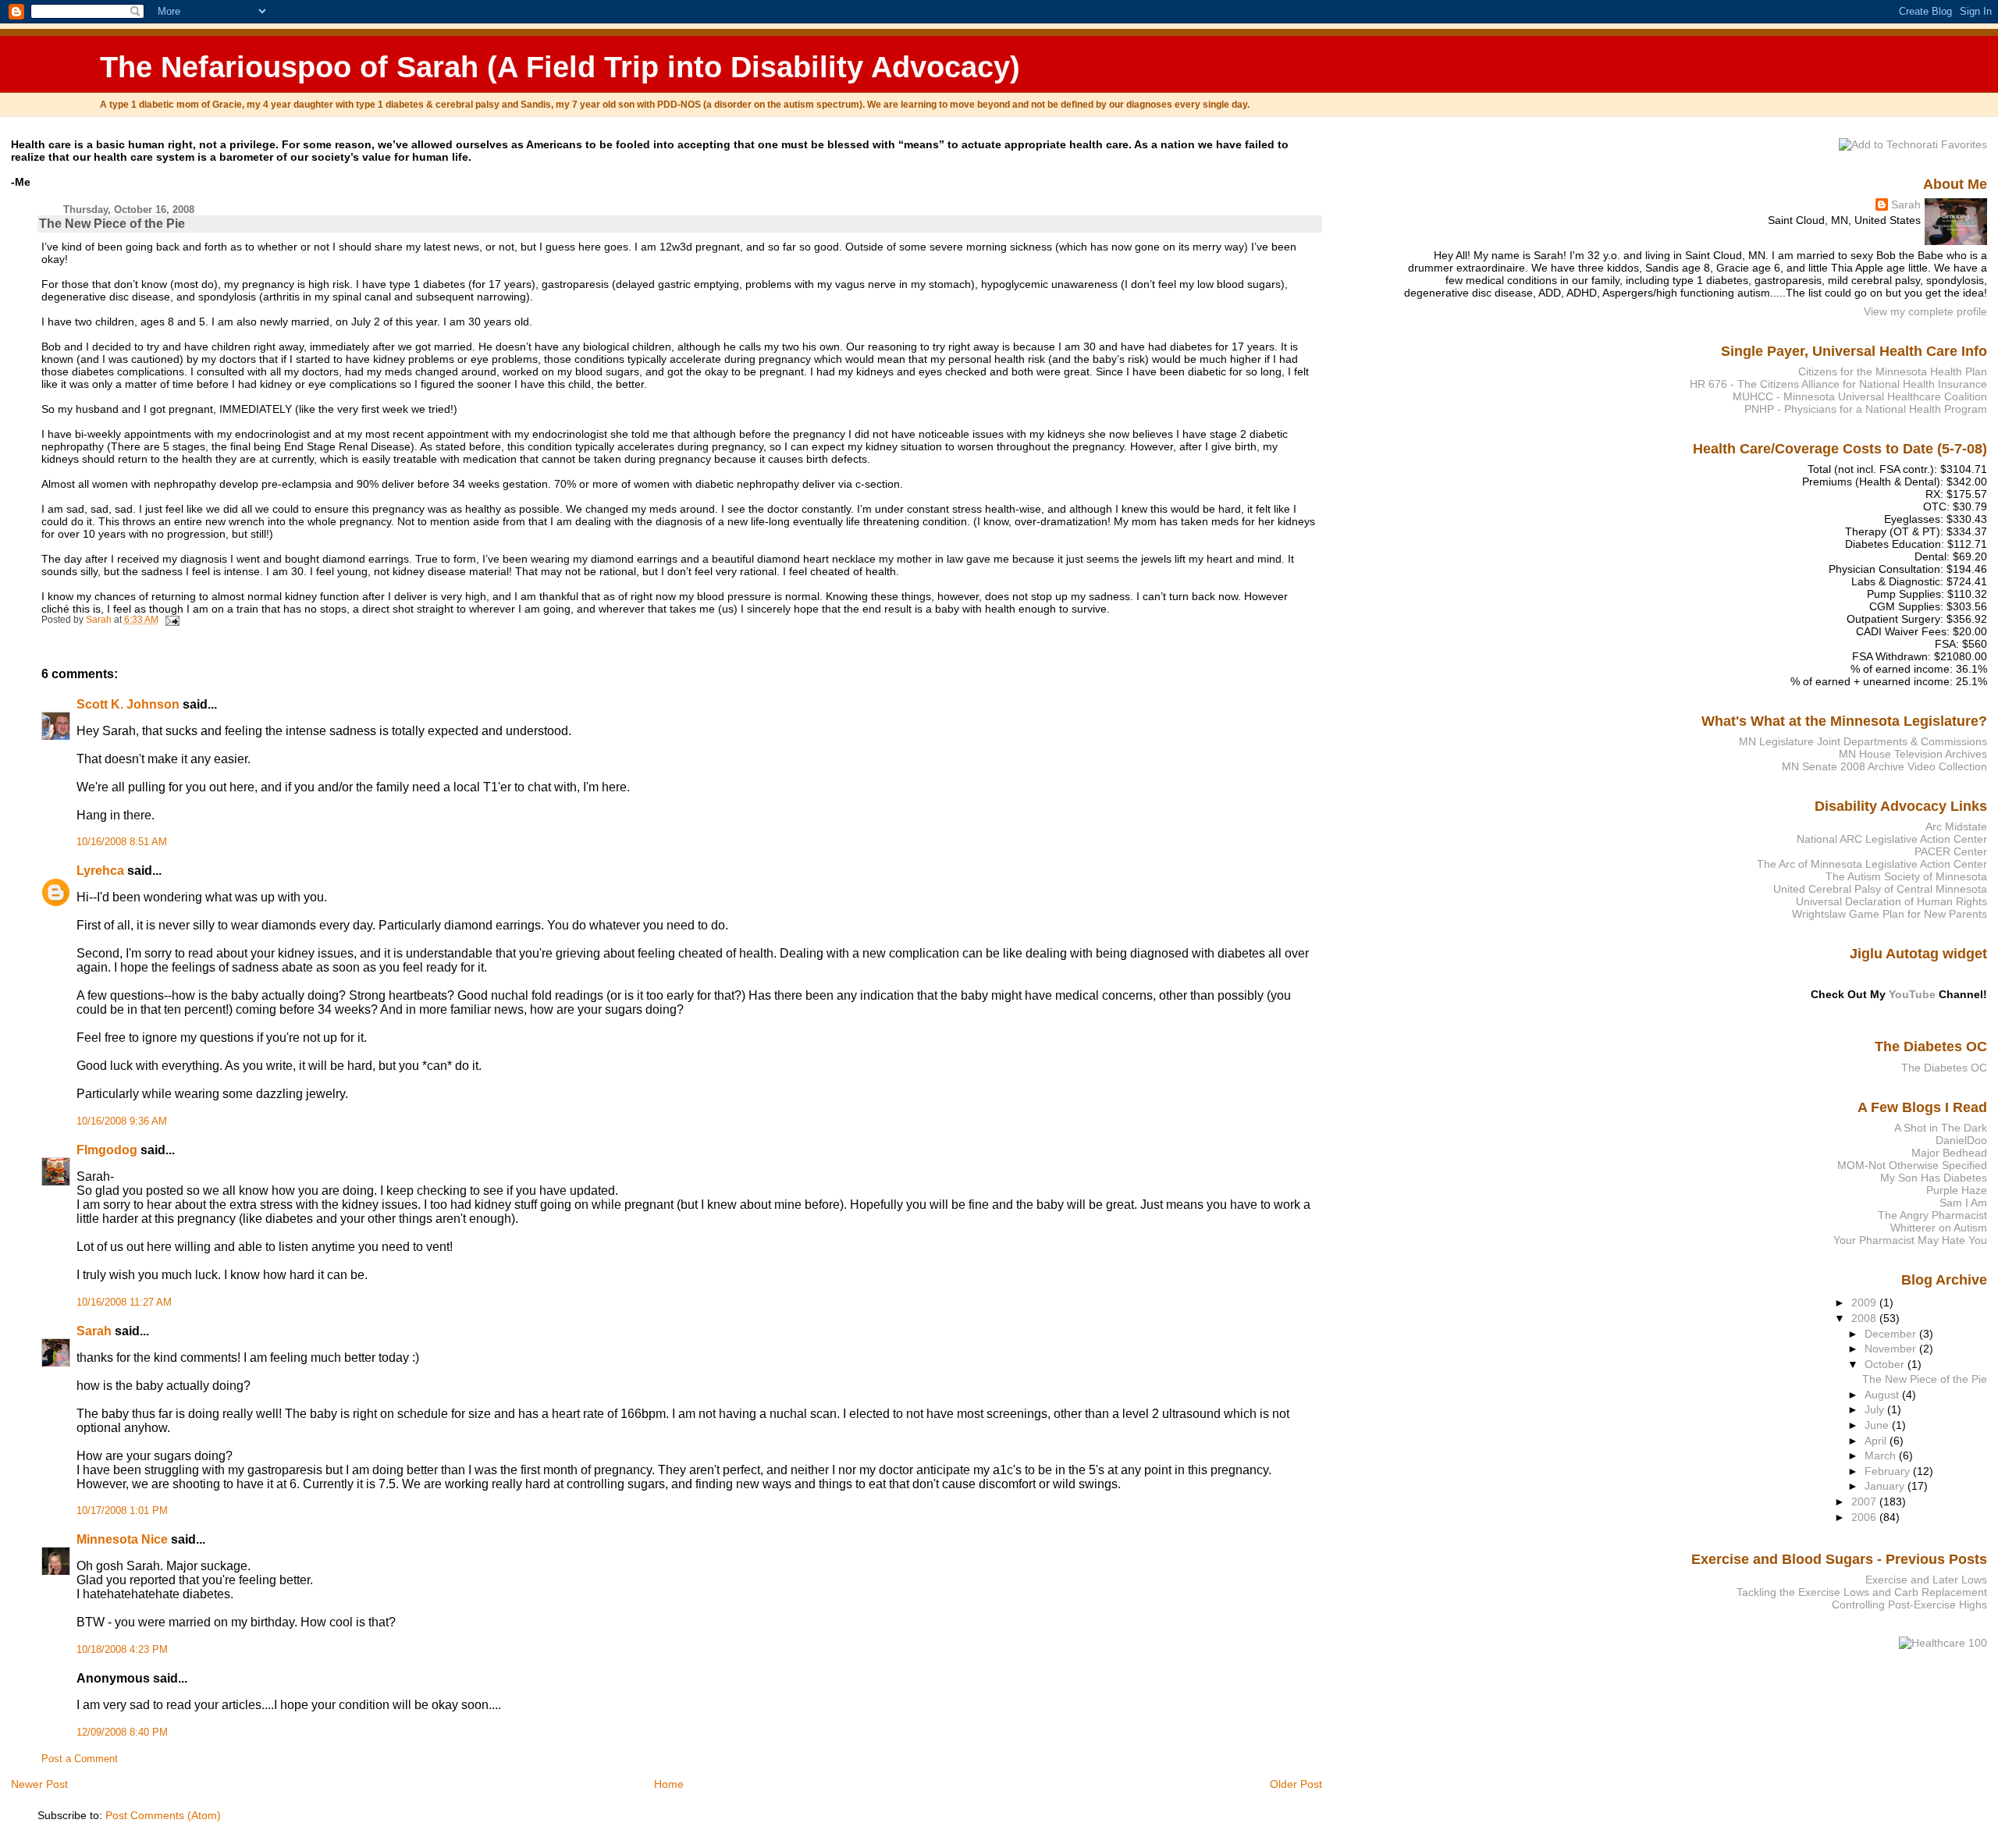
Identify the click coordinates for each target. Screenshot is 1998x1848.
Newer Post (39, 1784)
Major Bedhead (1949, 1153)
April (1877, 1441)
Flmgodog (107, 1150)
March (1882, 1455)
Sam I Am (1963, 1203)
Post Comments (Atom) (163, 1815)
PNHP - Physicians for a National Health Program (1866, 409)
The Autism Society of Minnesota (1906, 876)
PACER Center (1951, 851)
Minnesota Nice (122, 1539)
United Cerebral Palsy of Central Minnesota (1880, 889)
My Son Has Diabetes (1934, 1178)
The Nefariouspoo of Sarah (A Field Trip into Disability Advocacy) (560, 67)
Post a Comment (80, 1759)
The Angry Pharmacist (1932, 1215)
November (1892, 1349)
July (1876, 1409)
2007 (1865, 1501)
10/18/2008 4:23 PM (122, 1650)
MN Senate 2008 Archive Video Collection (1884, 766)
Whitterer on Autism (1939, 1228)
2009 (1865, 1302)
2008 (1865, 1318)
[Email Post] (171, 620)
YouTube (1912, 994)
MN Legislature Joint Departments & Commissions (1863, 741)
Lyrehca (100, 871)
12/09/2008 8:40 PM (122, 1732)
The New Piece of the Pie (1925, 1379)
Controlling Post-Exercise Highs (1909, 1605)
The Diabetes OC (1944, 1068)
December (1892, 1334)
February (1889, 1471)
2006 (1865, 1517)
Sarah (94, 1331)
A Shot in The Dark (1941, 1128)
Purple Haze (1957, 1190)
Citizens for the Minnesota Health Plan (1893, 371)
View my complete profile (1925, 311)
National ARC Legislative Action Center (1892, 839)
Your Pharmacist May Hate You (1910, 1240)
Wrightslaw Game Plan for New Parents (1890, 914)
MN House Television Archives (1913, 754)
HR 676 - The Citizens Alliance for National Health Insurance (1838, 384)
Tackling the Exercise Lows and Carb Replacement (1862, 1592)
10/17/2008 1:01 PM (122, 1511)
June (1878, 1425)
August (1883, 1395)
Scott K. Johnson (128, 704)
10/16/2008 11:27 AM (124, 1302)
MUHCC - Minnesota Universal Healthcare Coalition (1860, 396)
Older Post (1296, 1784)
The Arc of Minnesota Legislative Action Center (1872, 864)
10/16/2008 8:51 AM (122, 842)
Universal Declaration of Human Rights (1891, 901)
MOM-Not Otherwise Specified (1912, 1165)
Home (669, 1784)
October (1886, 1364)
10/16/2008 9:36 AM (122, 1121)
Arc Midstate (1956, 826)
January (1886, 1486)
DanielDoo (1961, 1140)
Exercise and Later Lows (1926, 1580)
